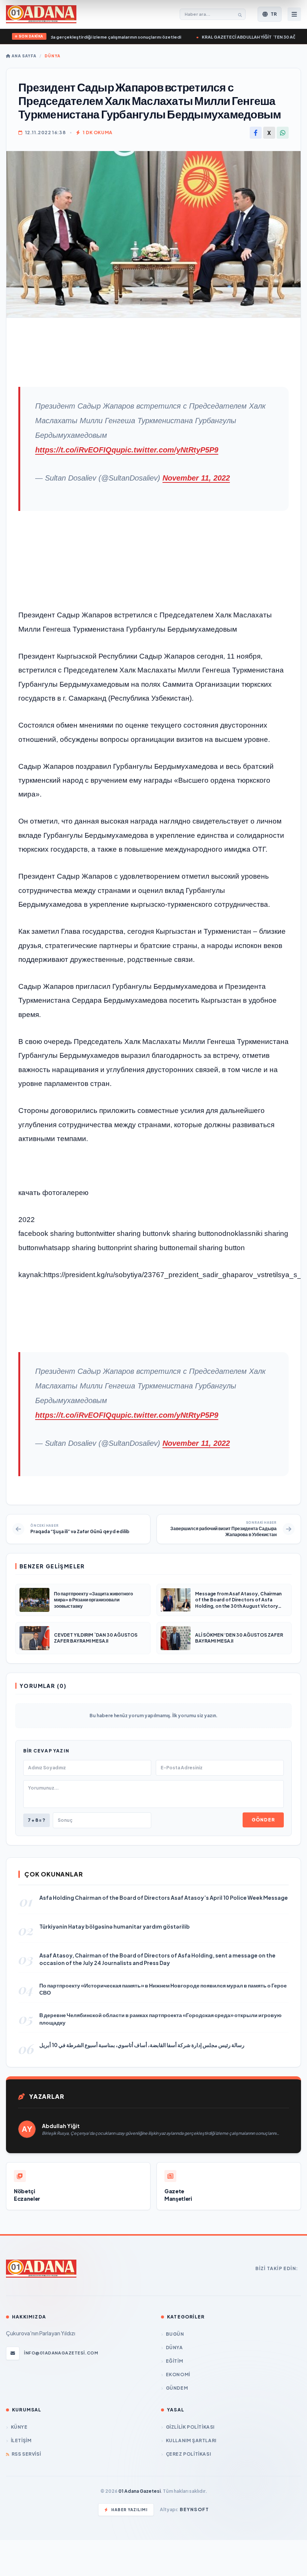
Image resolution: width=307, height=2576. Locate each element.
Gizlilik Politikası (190, 2427)
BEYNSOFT (194, 2509)
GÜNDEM (177, 2388)
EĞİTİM (174, 2361)
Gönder (263, 1820)
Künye (19, 2427)
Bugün (175, 2334)
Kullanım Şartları (191, 2440)
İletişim (21, 2440)
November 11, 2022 (196, 478)
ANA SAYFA (23, 56)
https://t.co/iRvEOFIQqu (78, 450)
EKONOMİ (178, 2375)
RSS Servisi (26, 2454)
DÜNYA (52, 56)
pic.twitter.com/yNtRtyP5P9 (169, 450)
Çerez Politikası (188, 2454)
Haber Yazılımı (129, 2510)
